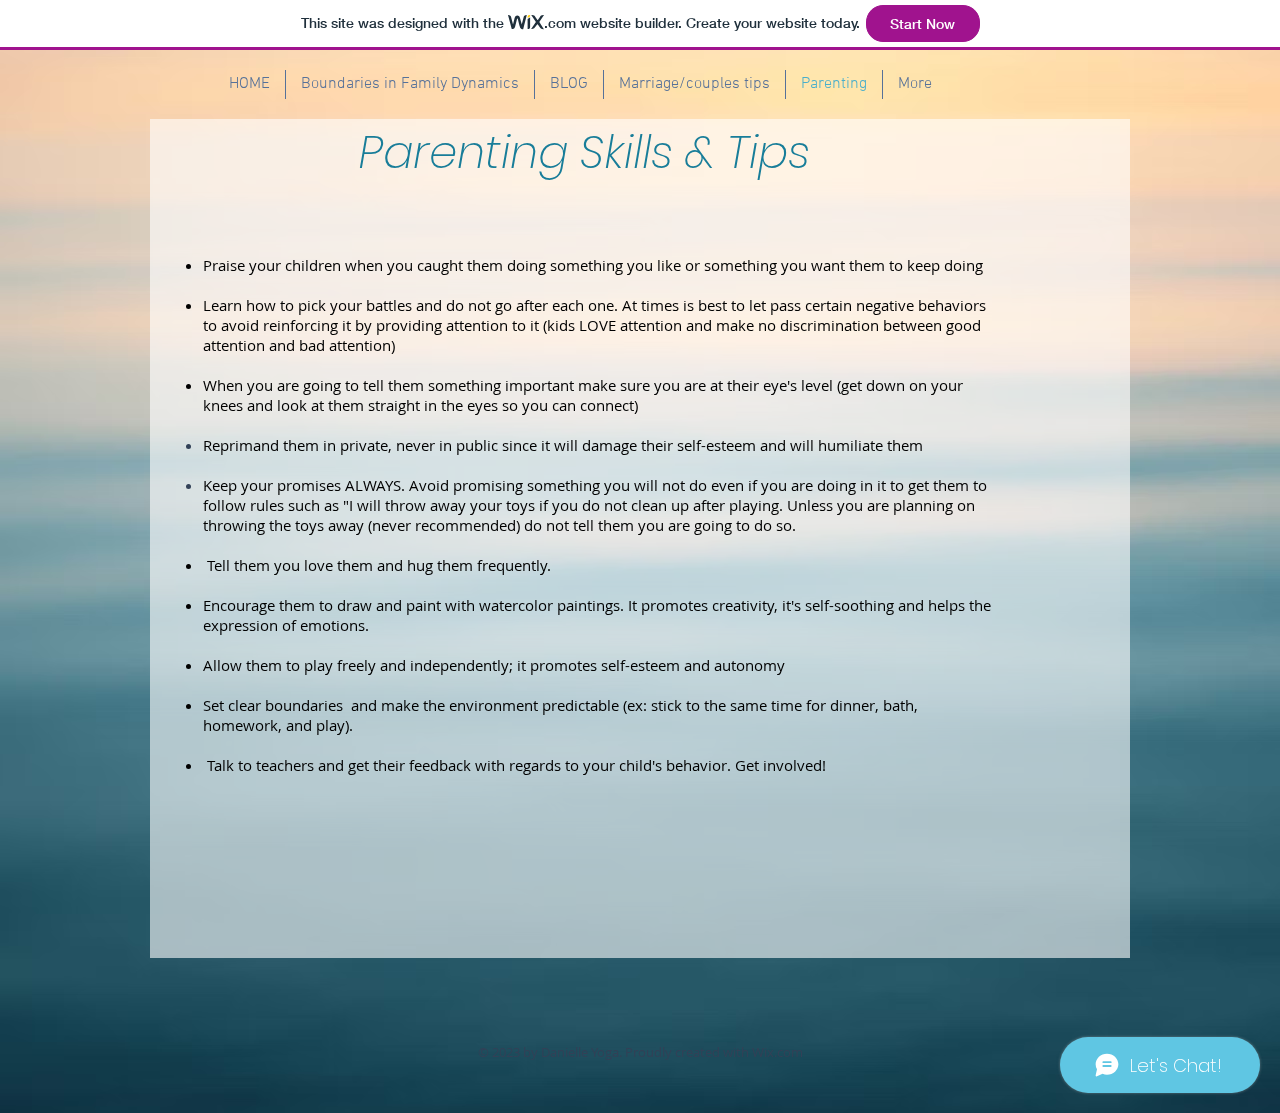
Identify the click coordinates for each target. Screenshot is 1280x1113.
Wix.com (777, 1052)
